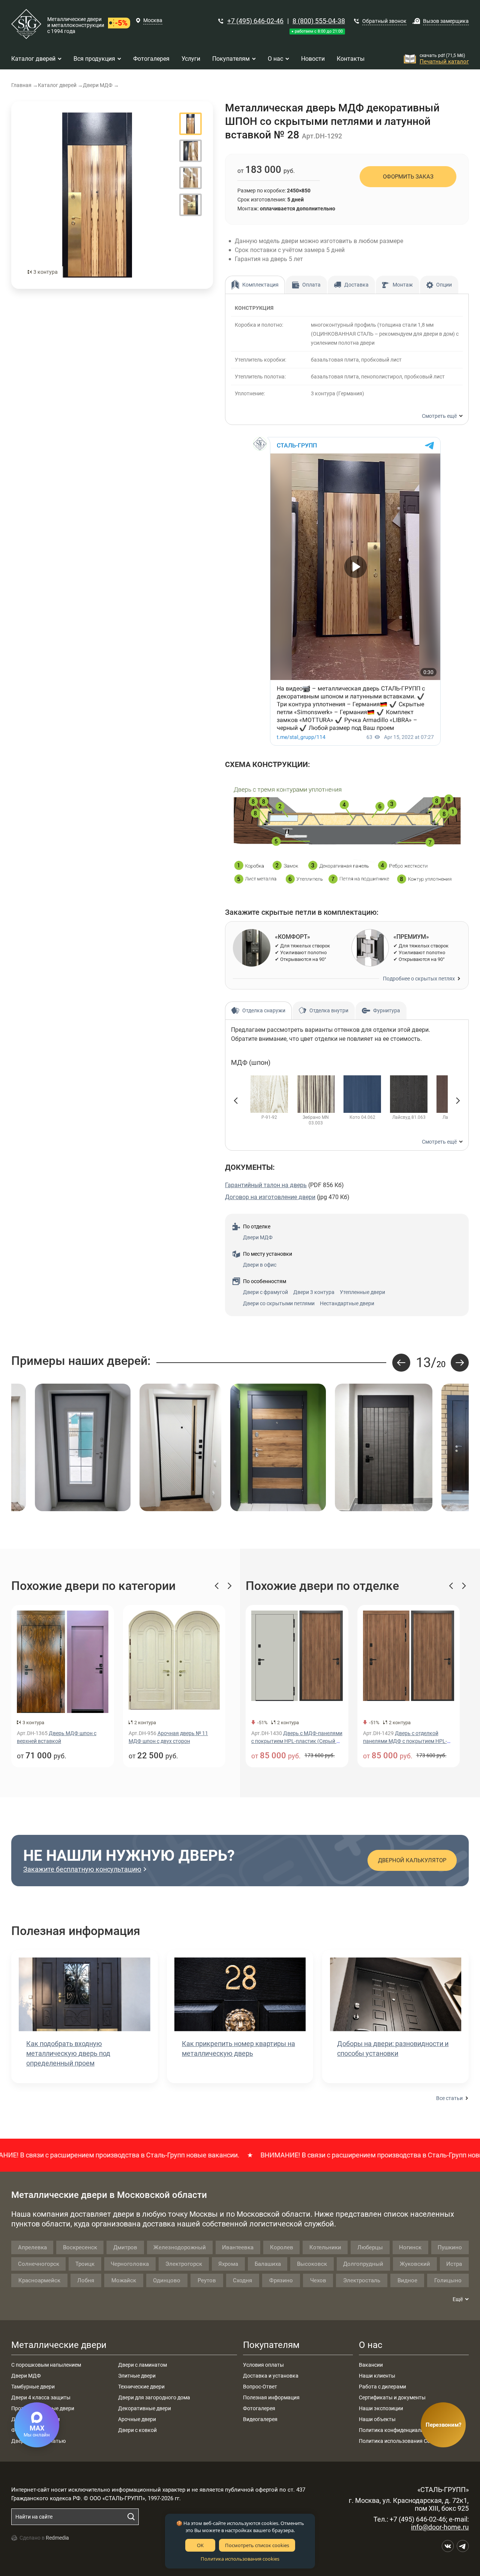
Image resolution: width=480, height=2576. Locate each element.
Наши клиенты (377, 2376)
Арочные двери (137, 2419)
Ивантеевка (238, 2247)
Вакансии (371, 2365)
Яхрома (228, 2264)
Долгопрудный (363, 2264)
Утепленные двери (362, 1292)
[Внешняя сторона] (97, 195)
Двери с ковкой (137, 2430)
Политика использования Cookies (400, 2441)
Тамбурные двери (33, 2387)
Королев (282, 2247)
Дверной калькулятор (412, 1860)
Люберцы (370, 2247)
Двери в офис (260, 1265)
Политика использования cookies (240, 2559)
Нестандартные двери (347, 1303)
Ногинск (410, 2247)
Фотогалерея (259, 2408)
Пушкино (450, 2247)
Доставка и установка (271, 2376)
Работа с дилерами (382, 2387)
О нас (371, 2345)
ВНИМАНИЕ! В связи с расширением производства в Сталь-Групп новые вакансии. (316, 2155)
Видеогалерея (260, 2419)
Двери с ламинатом (142, 2365)
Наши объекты (377, 2419)
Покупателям (271, 2345)
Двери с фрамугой (265, 1292)
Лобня (86, 2280)
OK (200, 2545)
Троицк (85, 2264)
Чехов (318, 2280)
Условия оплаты (263, 2365)
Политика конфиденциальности (398, 2430)
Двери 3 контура (314, 1292)
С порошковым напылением (46, 2365)
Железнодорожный (180, 2247)
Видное (407, 2280)
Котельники (325, 2247)
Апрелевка (32, 2247)
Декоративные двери (145, 2408)
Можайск (124, 2280)
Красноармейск (39, 2280)
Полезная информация (271, 2397)
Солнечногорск (39, 2264)
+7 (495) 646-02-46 (255, 21)
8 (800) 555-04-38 (319, 21)
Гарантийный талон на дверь (266, 1185)
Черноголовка (130, 2264)
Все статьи (449, 2098)
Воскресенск (80, 2247)
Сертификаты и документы (392, 2397)
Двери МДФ (258, 1237)
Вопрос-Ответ (260, 2387)
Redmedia (57, 2538)
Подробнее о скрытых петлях (419, 979)
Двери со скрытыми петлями (279, 1303)
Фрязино (281, 2280)
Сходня (242, 2280)
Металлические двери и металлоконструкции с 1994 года (76, 25)
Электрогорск (184, 2264)
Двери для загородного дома (154, 2397)
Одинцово (167, 2280)
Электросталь (362, 2280)
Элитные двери (137, 2376)
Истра (454, 2264)
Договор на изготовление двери (270, 1197)
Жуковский (415, 2264)
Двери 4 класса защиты (41, 2397)
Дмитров (125, 2247)
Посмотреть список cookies (257, 2545)
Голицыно (448, 2280)
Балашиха (268, 2264)
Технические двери (141, 2387)
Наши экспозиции (381, 2408)
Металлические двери (59, 2345)
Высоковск (312, 2264)
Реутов (207, 2280)
